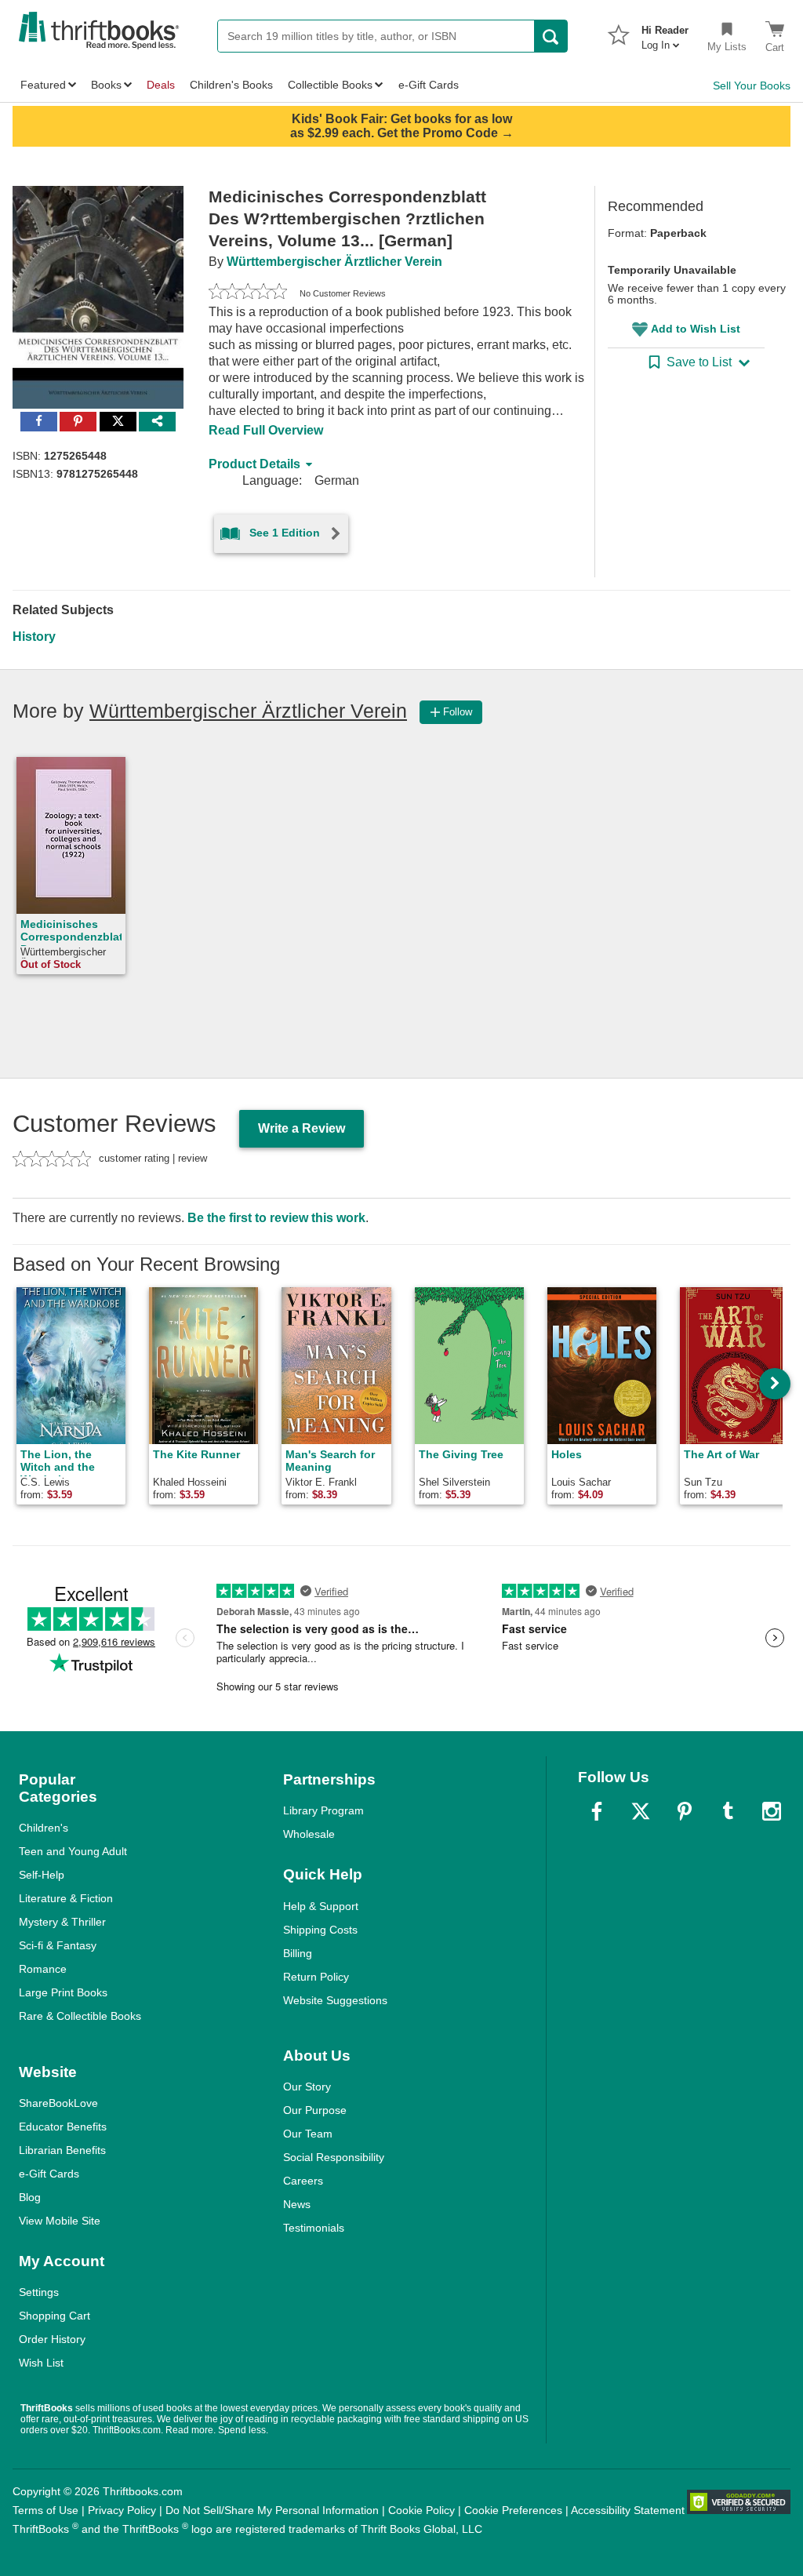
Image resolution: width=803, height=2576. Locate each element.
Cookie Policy (421, 2510)
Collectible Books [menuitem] (330, 85)
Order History (52, 2339)
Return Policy (316, 1977)
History (34, 637)
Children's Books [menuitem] (231, 85)
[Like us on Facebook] (597, 1811)
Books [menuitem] (106, 85)
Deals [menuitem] (161, 85)
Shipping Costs (320, 1930)
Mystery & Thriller (62, 1922)
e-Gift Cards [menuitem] (429, 85)
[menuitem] (665, 33)
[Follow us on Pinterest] (685, 1811)
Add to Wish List (696, 329)
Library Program (323, 1810)
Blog (30, 2197)
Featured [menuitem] (43, 85)
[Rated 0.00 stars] (248, 293)
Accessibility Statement (628, 2510)
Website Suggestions (335, 2000)
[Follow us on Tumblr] (728, 1811)
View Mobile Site (60, 2221)
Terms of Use (45, 2510)
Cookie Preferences (513, 2510)
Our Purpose (315, 2110)
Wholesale (309, 1834)
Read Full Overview (266, 430)
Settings (39, 2292)
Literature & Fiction (66, 1898)
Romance (43, 1969)
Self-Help (42, 1875)
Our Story (307, 2087)
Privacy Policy (122, 2510)
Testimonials (314, 2228)
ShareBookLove (58, 2103)
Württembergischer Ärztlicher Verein (334, 262)
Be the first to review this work (276, 1218)
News (297, 2204)
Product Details (254, 464)
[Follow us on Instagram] (772, 1811)
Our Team (308, 2134)
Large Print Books (63, 1992)
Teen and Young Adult (73, 1851)
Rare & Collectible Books (80, 2016)
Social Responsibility (334, 2157)
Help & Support (321, 1906)
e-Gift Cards (49, 2174)
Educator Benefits (63, 2127)
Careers (303, 2181)
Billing (298, 1953)
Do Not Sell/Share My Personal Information (272, 2510)
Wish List (41, 2363)
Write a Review (302, 1128)
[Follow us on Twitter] (641, 1811)
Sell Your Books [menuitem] (752, 86)
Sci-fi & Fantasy (58, 1945)
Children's (44, 1828)
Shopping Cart (55, 2316)
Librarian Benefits (62, 2150)
